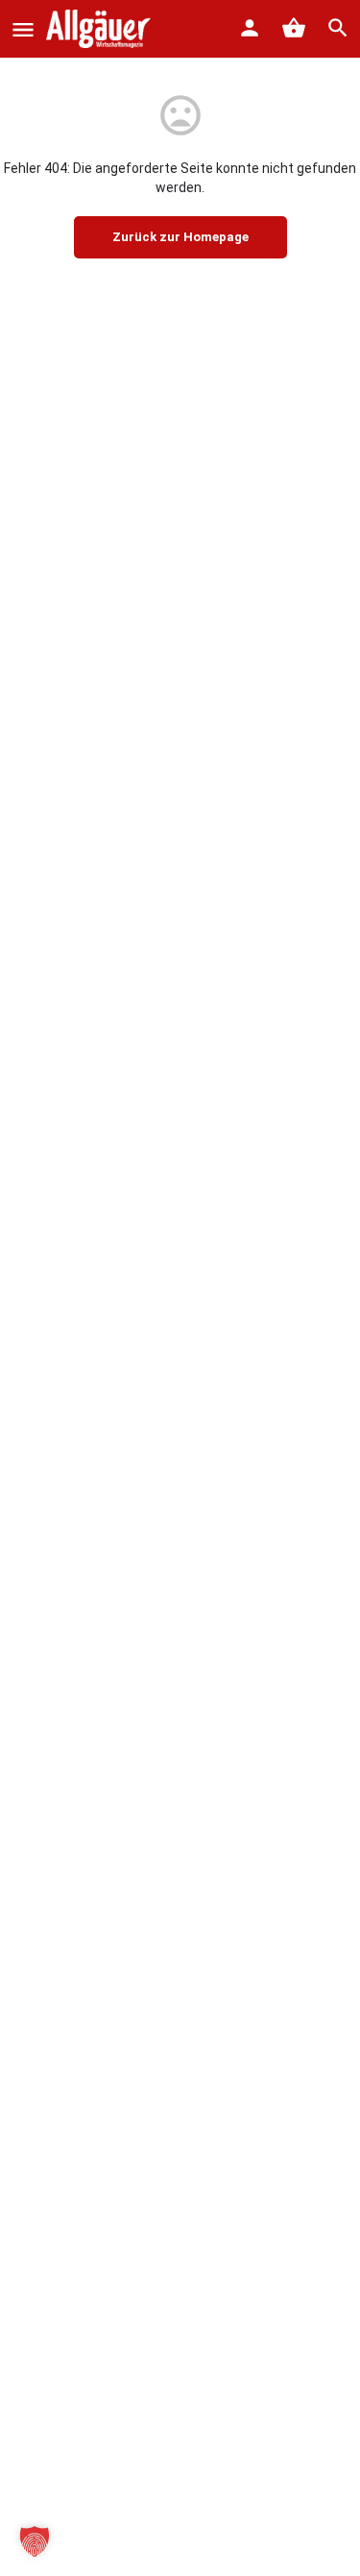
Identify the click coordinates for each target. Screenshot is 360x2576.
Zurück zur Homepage (180, 237)
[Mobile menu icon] (23, 29)
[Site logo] (101, 29)
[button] (35, 2541)
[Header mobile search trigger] (338, 28)
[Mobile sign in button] (250, 28)
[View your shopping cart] (294, 28)
